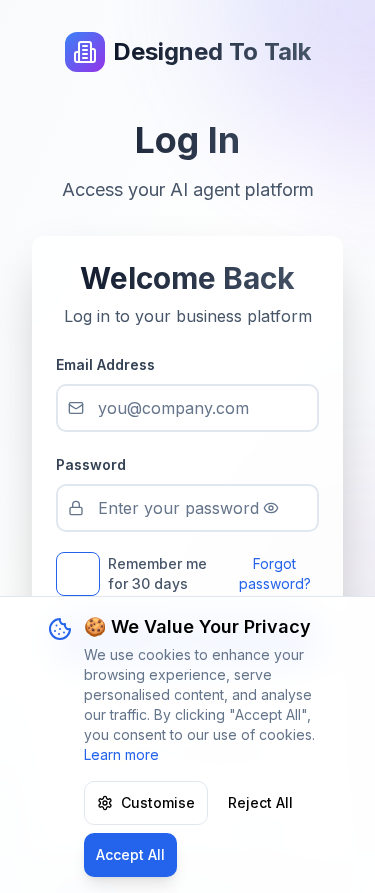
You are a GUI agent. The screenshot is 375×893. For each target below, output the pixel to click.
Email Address (105, 364)
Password (91, 464)
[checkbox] (78, 574)
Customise (158, 802)
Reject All (260, 802)
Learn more (121, 754)
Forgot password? (275, 573)
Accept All (130, 854)
